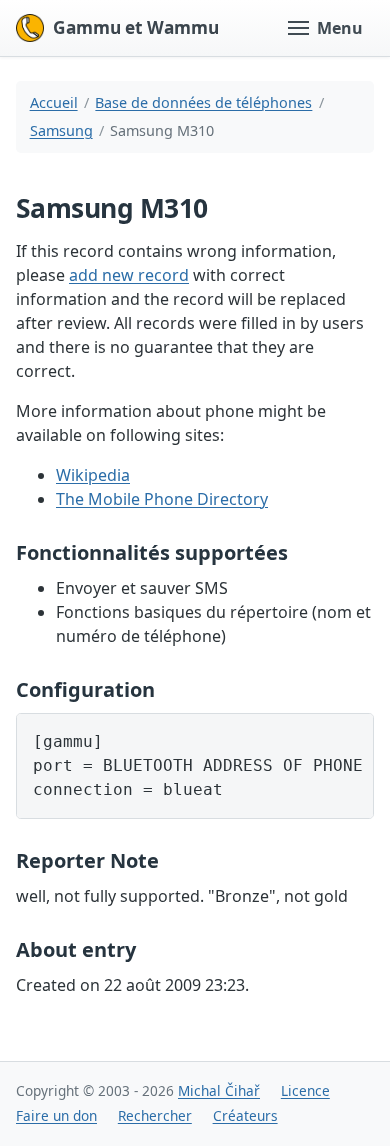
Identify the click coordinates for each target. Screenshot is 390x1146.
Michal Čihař (219, 1090)
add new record (129, 275)
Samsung (61, 130)
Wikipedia (93, 475)
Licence (305, 1090)
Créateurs (245, 1115)
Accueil (54, 102)
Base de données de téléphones (203, 102)
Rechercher (155, 1115)
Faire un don (56, 1115)
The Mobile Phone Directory (162, 499)
